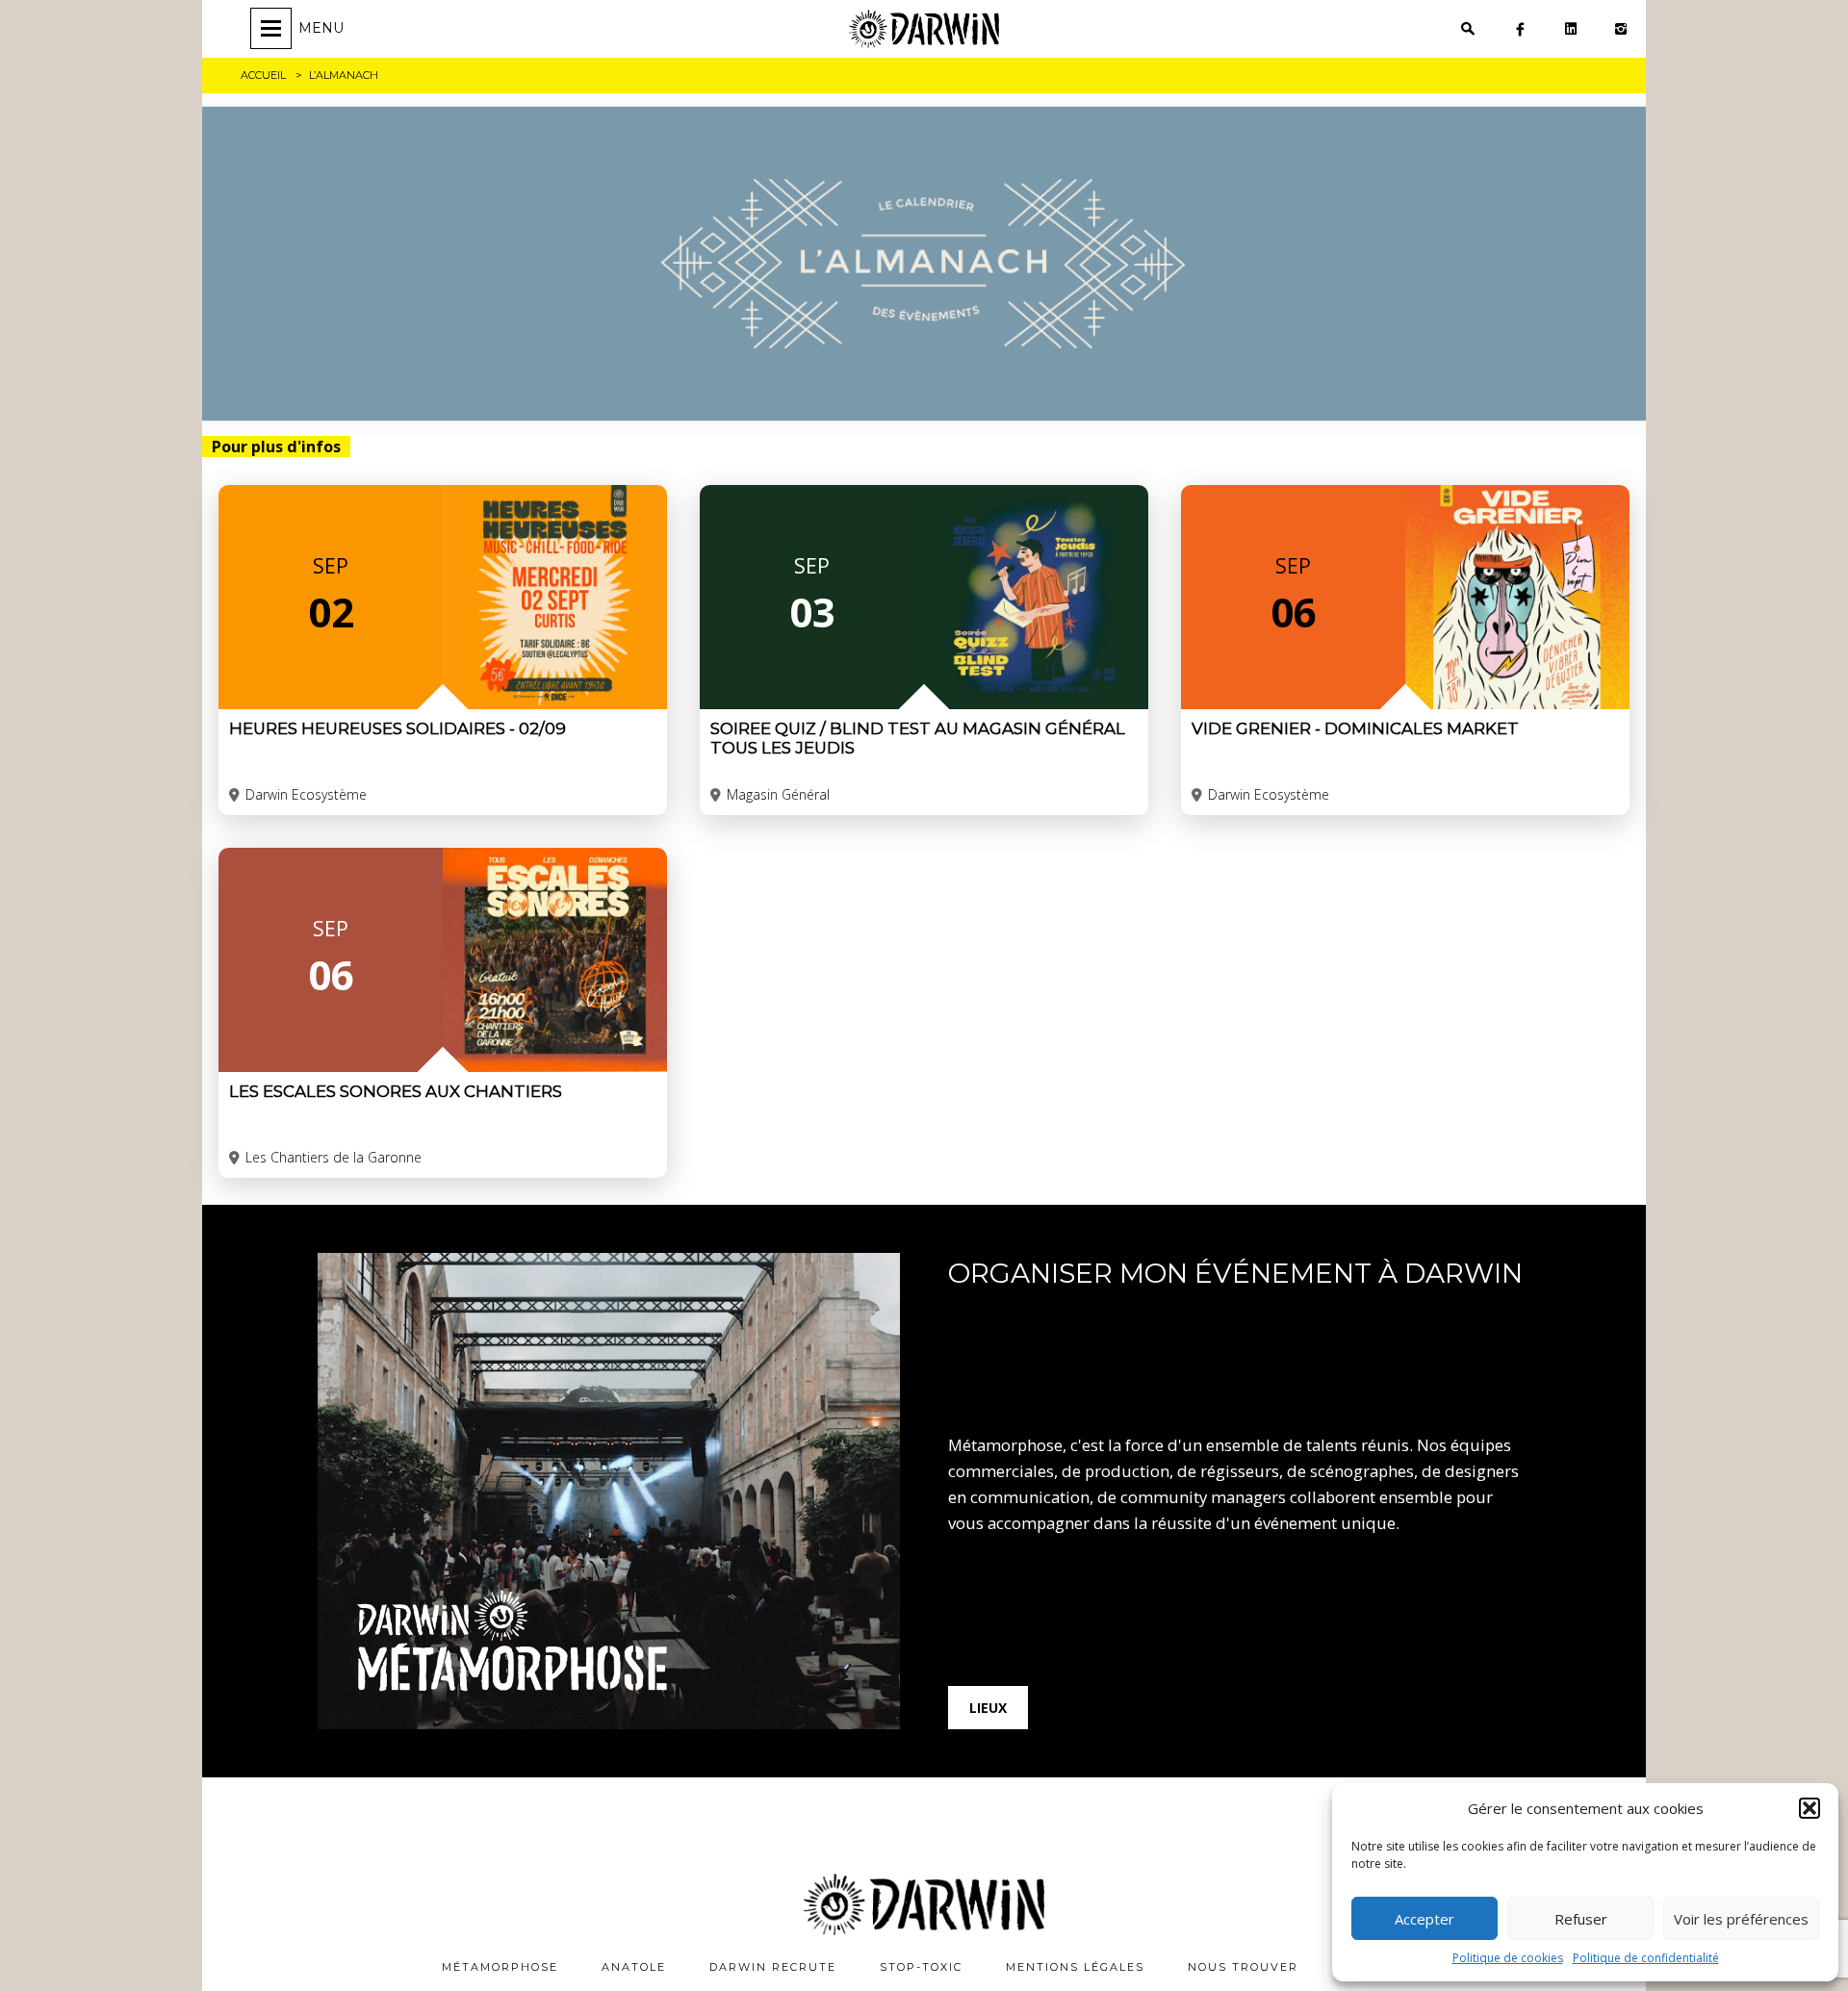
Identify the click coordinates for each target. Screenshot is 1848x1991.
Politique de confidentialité (1646, 1958)
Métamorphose (500, 1967)
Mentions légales (1075, 1967)
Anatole (634, 1967)
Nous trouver (1243, 1967)
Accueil (263, 75)
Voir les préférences (1741, 1919)
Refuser (1581, 1919)
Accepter (1424, 1919)
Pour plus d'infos (276, 447)
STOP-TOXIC (921, 1967)
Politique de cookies (1508, 1958)
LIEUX (988, 1708)
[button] (1809, 1808)
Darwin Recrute (773, 1967)
